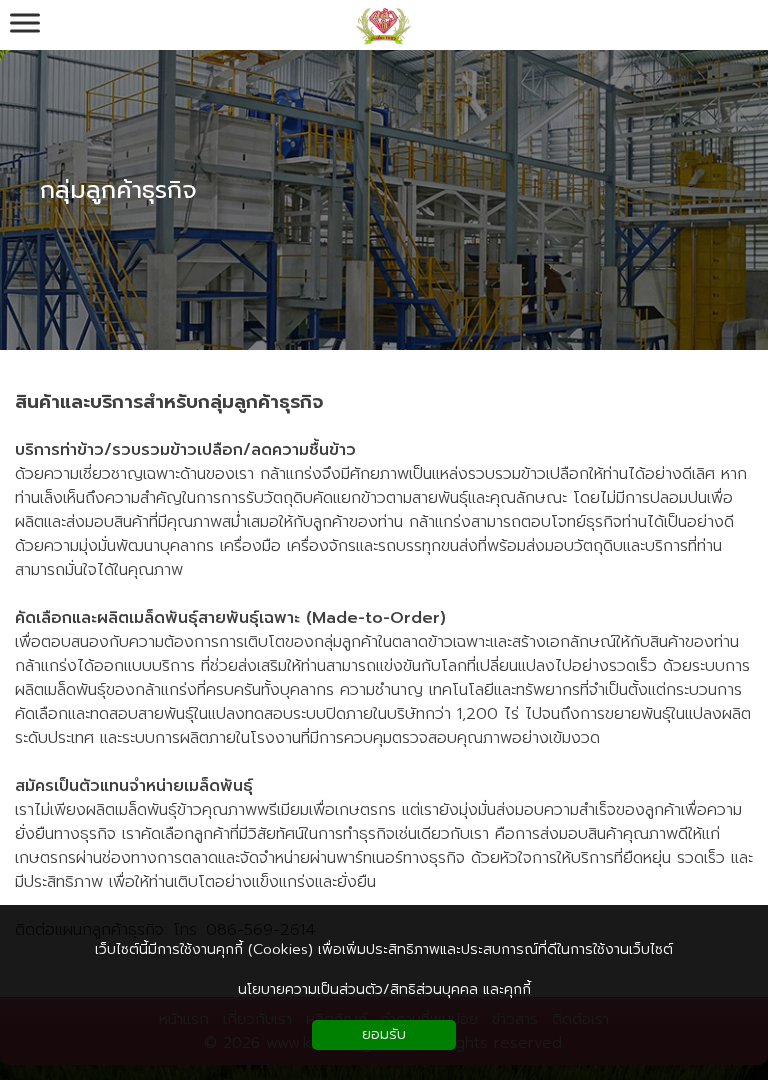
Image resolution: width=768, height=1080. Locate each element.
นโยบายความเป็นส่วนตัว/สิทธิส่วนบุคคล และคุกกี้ (384, 989)
